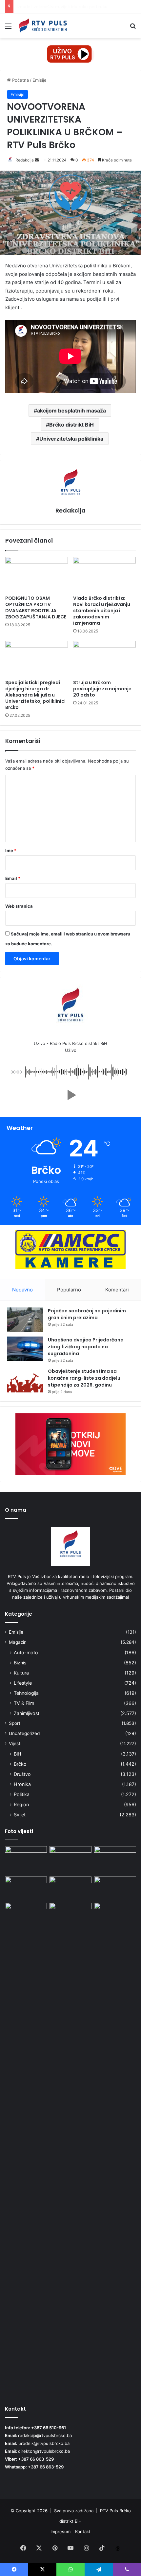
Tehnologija (26, 1693)
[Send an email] (37, 160)
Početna (20, 80)
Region (21, 1804)
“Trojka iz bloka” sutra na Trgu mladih (54, 7)
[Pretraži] (133, 28)
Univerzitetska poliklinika (71, 439)
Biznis (20, 1663)
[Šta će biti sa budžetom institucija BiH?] (70, 1858)
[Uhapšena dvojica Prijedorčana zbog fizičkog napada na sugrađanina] (25, 1349)
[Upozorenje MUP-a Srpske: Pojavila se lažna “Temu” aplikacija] (26, 1860)
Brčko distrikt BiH (71, 425)
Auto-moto (26, 1652)
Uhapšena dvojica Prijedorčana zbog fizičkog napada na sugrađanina (86, 1347)
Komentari (117, 1290)
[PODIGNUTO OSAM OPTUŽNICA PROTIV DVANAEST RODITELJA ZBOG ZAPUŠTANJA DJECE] (37, 575)
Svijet (20, 1815)
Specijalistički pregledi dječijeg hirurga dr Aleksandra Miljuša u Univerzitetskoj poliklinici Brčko (35, 695)
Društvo (22, 1774)
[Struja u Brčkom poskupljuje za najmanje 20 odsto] (104, 659)
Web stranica (19, 906)
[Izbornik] (8, 28)
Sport (15, 1723)
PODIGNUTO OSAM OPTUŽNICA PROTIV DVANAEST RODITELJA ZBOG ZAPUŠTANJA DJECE (36, 607)
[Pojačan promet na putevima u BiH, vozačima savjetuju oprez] (26, 1914)
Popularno (69, 1290)
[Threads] (118, 2549)
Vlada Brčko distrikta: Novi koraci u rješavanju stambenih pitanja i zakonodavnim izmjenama (102, 611)
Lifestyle (23, 1683)
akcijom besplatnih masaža (71, 411)
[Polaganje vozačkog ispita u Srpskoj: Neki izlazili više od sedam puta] (115, 2148)
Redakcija (25, 160)
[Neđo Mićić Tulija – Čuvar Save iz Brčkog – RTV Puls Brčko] (115, 1858)
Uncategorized (24, 1733)
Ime (11, 850)
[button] (70, 1095)
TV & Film (24, 1703)
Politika (22, 1794)
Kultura (21, 1673)
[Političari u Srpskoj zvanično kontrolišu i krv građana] (115, 1888)
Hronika (22, 1784)
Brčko (20, 1764)
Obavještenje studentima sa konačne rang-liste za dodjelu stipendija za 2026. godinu (84, 1378)
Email (13, 878)
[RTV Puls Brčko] (43, 26)
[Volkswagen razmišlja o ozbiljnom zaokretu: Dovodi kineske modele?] (26, 1888)
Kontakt (83, 2532)
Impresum (60, 2532)
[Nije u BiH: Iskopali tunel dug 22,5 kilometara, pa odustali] (70, 1888)
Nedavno (22, 1290)
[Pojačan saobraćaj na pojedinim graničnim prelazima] (25, 1320)
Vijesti (15, 1743)
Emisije (40, 80)
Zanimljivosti (27, 1713)
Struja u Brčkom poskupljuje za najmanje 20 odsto (102, 689)
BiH (18, 1754)
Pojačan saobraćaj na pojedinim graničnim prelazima (87, 1314)
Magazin (18, 1642)
